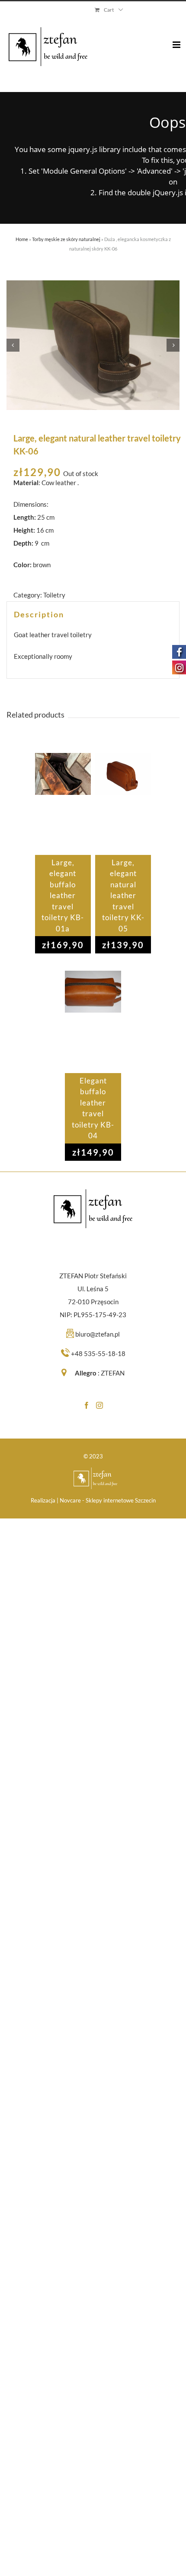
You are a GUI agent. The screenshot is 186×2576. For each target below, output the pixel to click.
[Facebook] (87, 1405)
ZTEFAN (113, 1373)
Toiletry (54, 595)
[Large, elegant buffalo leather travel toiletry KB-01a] (63, 804)
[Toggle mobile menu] (177, 38)
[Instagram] (99, 1405)
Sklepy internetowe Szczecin (121, 1500)
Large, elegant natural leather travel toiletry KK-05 (123, 896)
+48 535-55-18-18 (98, 1353)
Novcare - (73, 1500)
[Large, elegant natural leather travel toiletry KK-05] (123, 804)
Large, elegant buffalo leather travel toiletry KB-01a (63, 896)
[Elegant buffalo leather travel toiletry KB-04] (93, 1022)
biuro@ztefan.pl (98, 1334)
